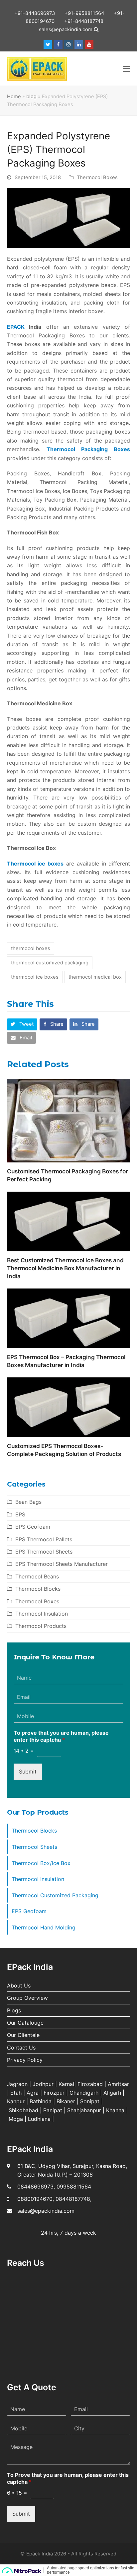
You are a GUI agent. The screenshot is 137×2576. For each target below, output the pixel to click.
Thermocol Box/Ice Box (41, 1863)
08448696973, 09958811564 (54, 2187)
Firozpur (54, 2093)
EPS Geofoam (33, 1527)
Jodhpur (43, 2084)
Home (14, 97)
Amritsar (118, 2084)
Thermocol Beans (37, 1576)
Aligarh (112, 2093)
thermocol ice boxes (35, 977)
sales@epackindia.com (66, 30)
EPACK (16, 327)
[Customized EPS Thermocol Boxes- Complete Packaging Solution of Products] (69, 1407)
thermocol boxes (31, 948)
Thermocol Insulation (42, 1614)
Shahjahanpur (84, 2110)
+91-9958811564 (84, 13)
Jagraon (17, 2084)
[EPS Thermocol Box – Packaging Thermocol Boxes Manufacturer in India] (69, 1318)
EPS (20, 1514)
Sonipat (90, 2101)
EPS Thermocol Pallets (44, 1539)
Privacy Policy (25, 2060)
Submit (28, 1772)
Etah (16, 2093)
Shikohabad (23, 2110)
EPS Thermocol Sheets (44, 1552)
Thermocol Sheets (34, 1847)
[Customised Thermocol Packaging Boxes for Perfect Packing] (69, 1120)
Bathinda (41, 2101)
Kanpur (16, 2101)
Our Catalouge (25, 2023)
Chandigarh (84, 2093)
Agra (33, 2093)
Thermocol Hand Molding (44, 1927)
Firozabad (90, 2084)
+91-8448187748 (84, 21)
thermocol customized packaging (50, 963)
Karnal (66, 2084)
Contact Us (21, 2048)
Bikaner (66, 2101)
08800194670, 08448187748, (54, 2199)
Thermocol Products (41, 1626)
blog (31, 97)
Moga (16, 2119)
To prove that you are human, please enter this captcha (61, 1736)
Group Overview (27, 1998)
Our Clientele (23, 2035)
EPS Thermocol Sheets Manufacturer (62, 1564)
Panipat (53, 2110)
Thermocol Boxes (97, 177)
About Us (19, 1985)
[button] (126, 69)
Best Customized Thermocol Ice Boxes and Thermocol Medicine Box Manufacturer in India (65, 1268)
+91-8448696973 (35, 13)
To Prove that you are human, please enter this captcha (68, 2478)
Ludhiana (39, 2119)
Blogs (14, 2010)
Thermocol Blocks (38, 1589)
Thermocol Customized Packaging (55, 1895)
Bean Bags (28, 1502)
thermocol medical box (95, 977)
